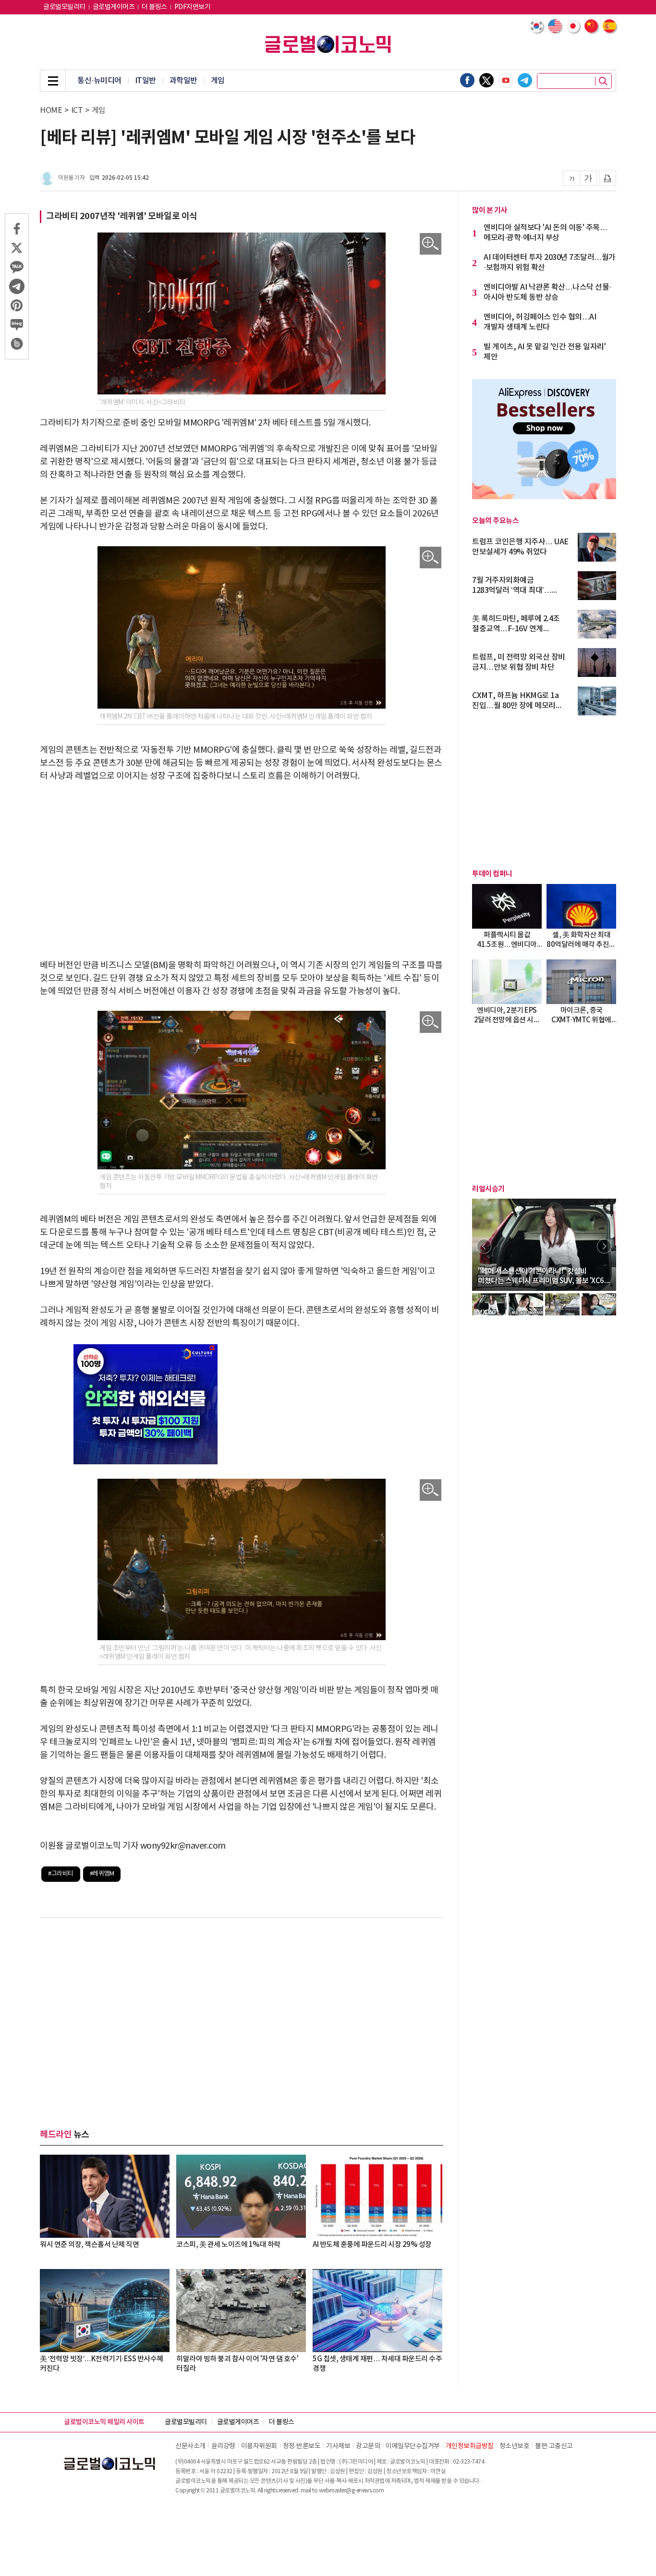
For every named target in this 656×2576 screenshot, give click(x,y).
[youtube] (506, 80)
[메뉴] (53, 81)
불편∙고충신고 (554, 2446)
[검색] (603, 81)
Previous (484, 1246)
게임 (218, 81)
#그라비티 (61, 1874)
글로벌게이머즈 (114, 7)
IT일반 (146, 81)
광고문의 (368, 2446)
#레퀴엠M (102, 1874)
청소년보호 (515, 2446)
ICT (77, 110)
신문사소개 (190, 2446)
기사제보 (338, 2446)
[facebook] (467, 80)
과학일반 (183, 81)
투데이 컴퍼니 (492, 874)
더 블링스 (154, 7)
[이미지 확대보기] (431, 244)
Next (604, 1246)
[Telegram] (525, 80)
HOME (51, 110)
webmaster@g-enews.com (352, 2491)
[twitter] (486, 80)
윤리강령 (223, 2446)
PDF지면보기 (193, 7)
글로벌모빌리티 (64, 7)
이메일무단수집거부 (413, 2446)
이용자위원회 (259, 2446)
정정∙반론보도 (302, 2446)
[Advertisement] (242, 864)
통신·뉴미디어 (99, 81)
